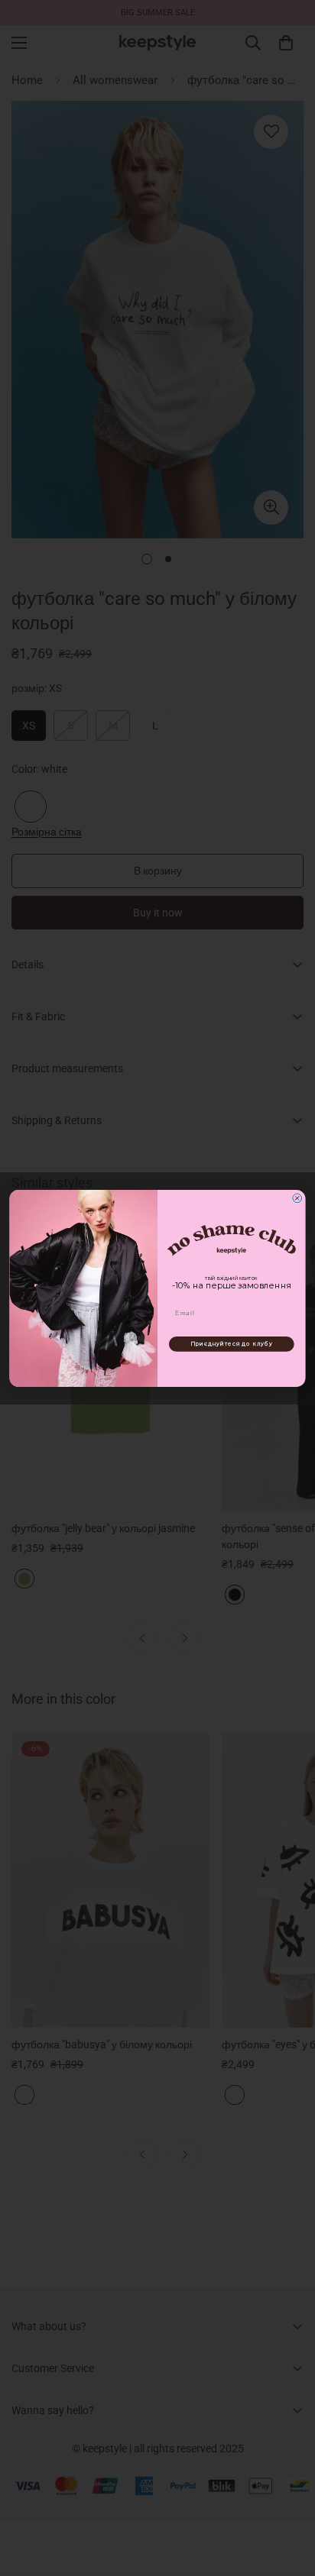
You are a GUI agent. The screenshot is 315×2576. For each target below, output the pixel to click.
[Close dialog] (297, 1198)
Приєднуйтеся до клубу (232, 1344)
